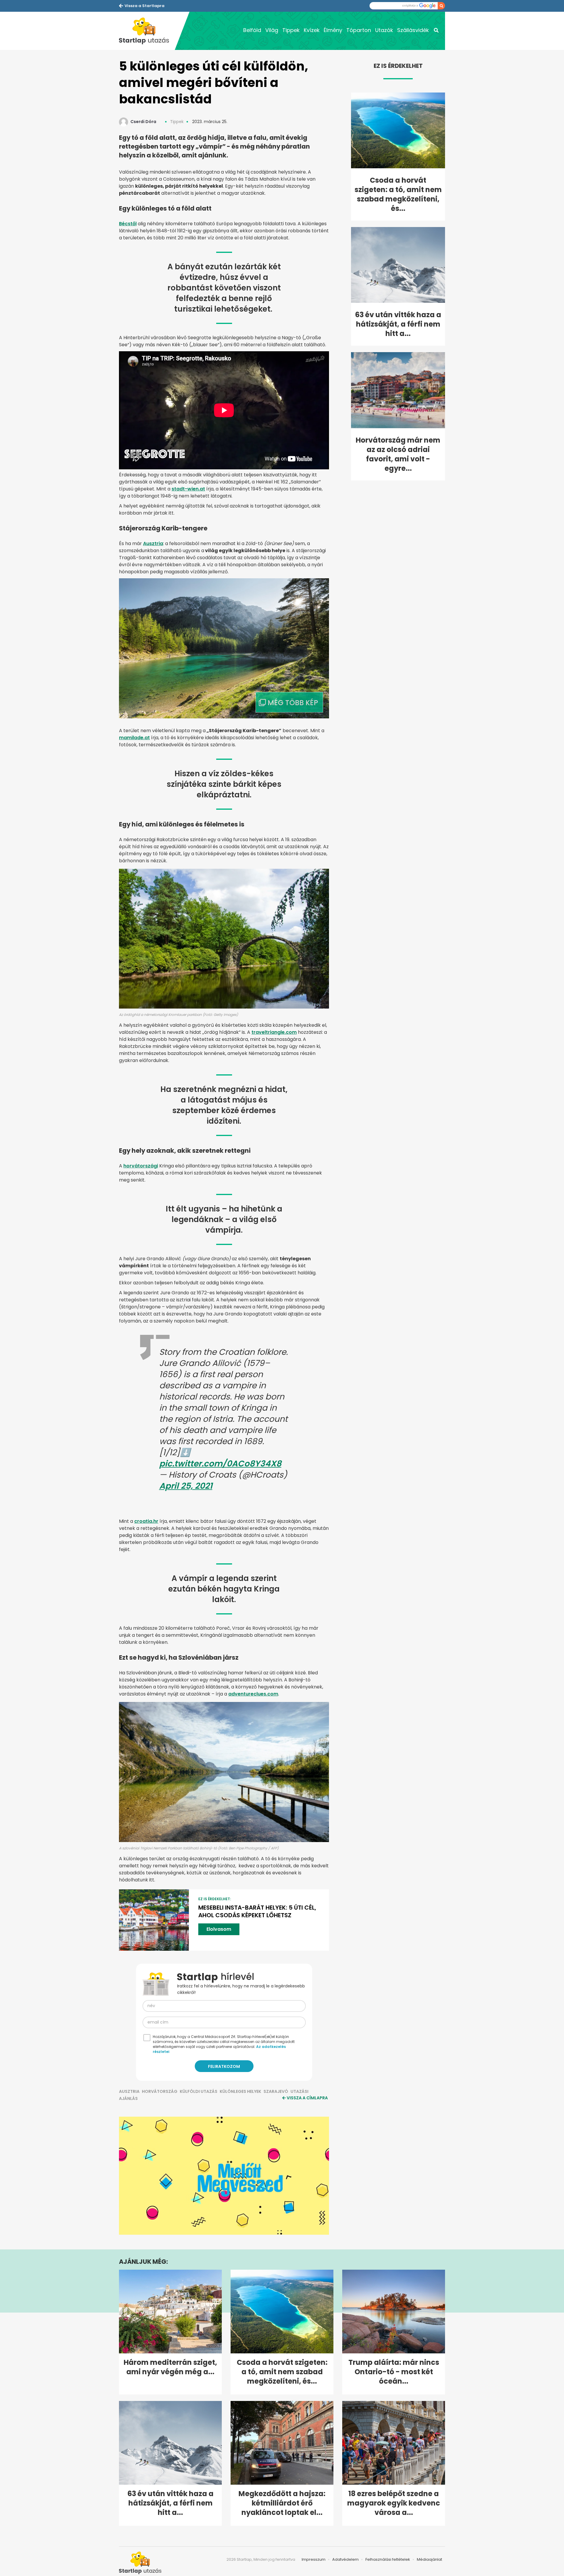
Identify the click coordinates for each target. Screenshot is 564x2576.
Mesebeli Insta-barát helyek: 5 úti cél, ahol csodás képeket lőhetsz (257, 1911)
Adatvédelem (345, 2559)
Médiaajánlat (429, 2559)
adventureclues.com (253, 1694)
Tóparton (359, 30)
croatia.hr (146, 1521)
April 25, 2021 (186, 1486)
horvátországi (141, 1166)
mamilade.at (134, 738)
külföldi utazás (199, 2091)
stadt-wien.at (188, 489)
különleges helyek (240, 2091)
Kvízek (312, 30)
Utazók (384, 30)
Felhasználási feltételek (388, 2559)
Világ (272, 30)
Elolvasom (219, 1929)
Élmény (333, 30)
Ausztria (153, 543)
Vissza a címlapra (307, 2098)
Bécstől (128, 224)
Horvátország (160, 2091)
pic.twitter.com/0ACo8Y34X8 (220, 1464)
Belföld (252, 30)
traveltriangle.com (274, 1032)
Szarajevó (276, 2091)
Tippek (291, 30)
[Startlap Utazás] (147, 31)
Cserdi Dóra (143, 122)
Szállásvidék (413, 30)
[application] (224, 2176)
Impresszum (314, 2559)
